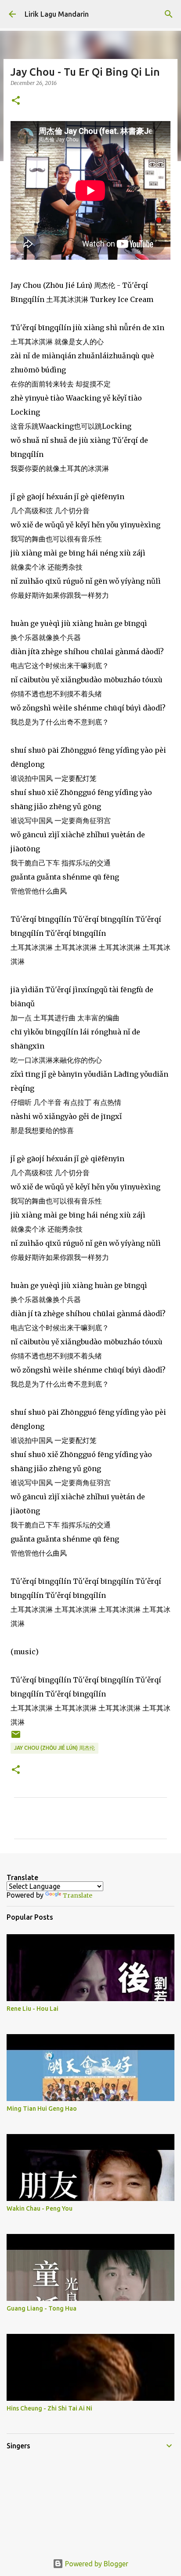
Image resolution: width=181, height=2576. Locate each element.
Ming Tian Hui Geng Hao (42, 2109)
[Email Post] (16, 1738)
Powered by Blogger (96, 2564)
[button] (16, 101)
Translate (78, 1895)
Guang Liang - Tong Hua (42, 2308)
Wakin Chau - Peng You (40, 2208)
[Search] (169, 14)
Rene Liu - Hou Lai (33, 2009)
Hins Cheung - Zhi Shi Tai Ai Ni (49, 2408)
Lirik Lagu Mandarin (57, 14)
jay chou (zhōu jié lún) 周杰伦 (54, 1748)
